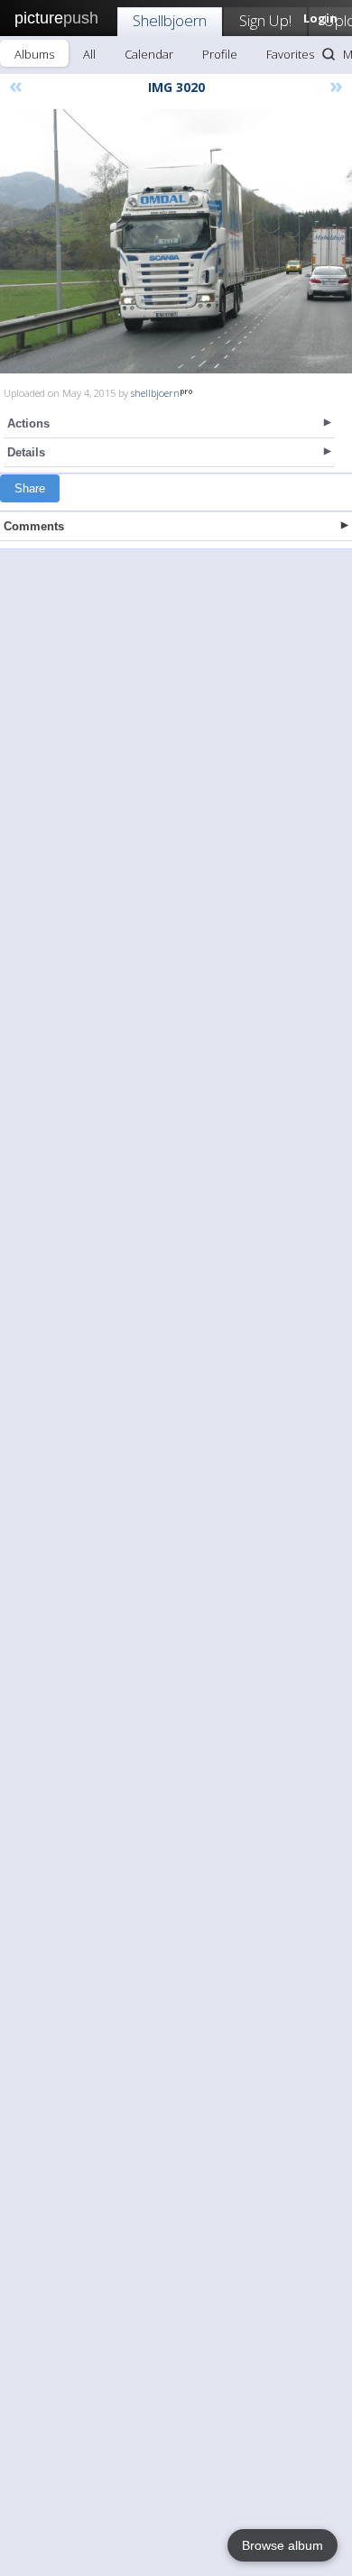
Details (26, 452)
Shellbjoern (170, 20)
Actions (28, 423)
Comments (34, 526)
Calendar (149, 54)
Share (30, 488)
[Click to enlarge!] (176, 241)
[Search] (329, 54)
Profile (220, 54)
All (89, 54)
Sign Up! (265, 20)
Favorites (290, 54)
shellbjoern (155, 393)
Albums (34, 54)
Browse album (283, 2545)
